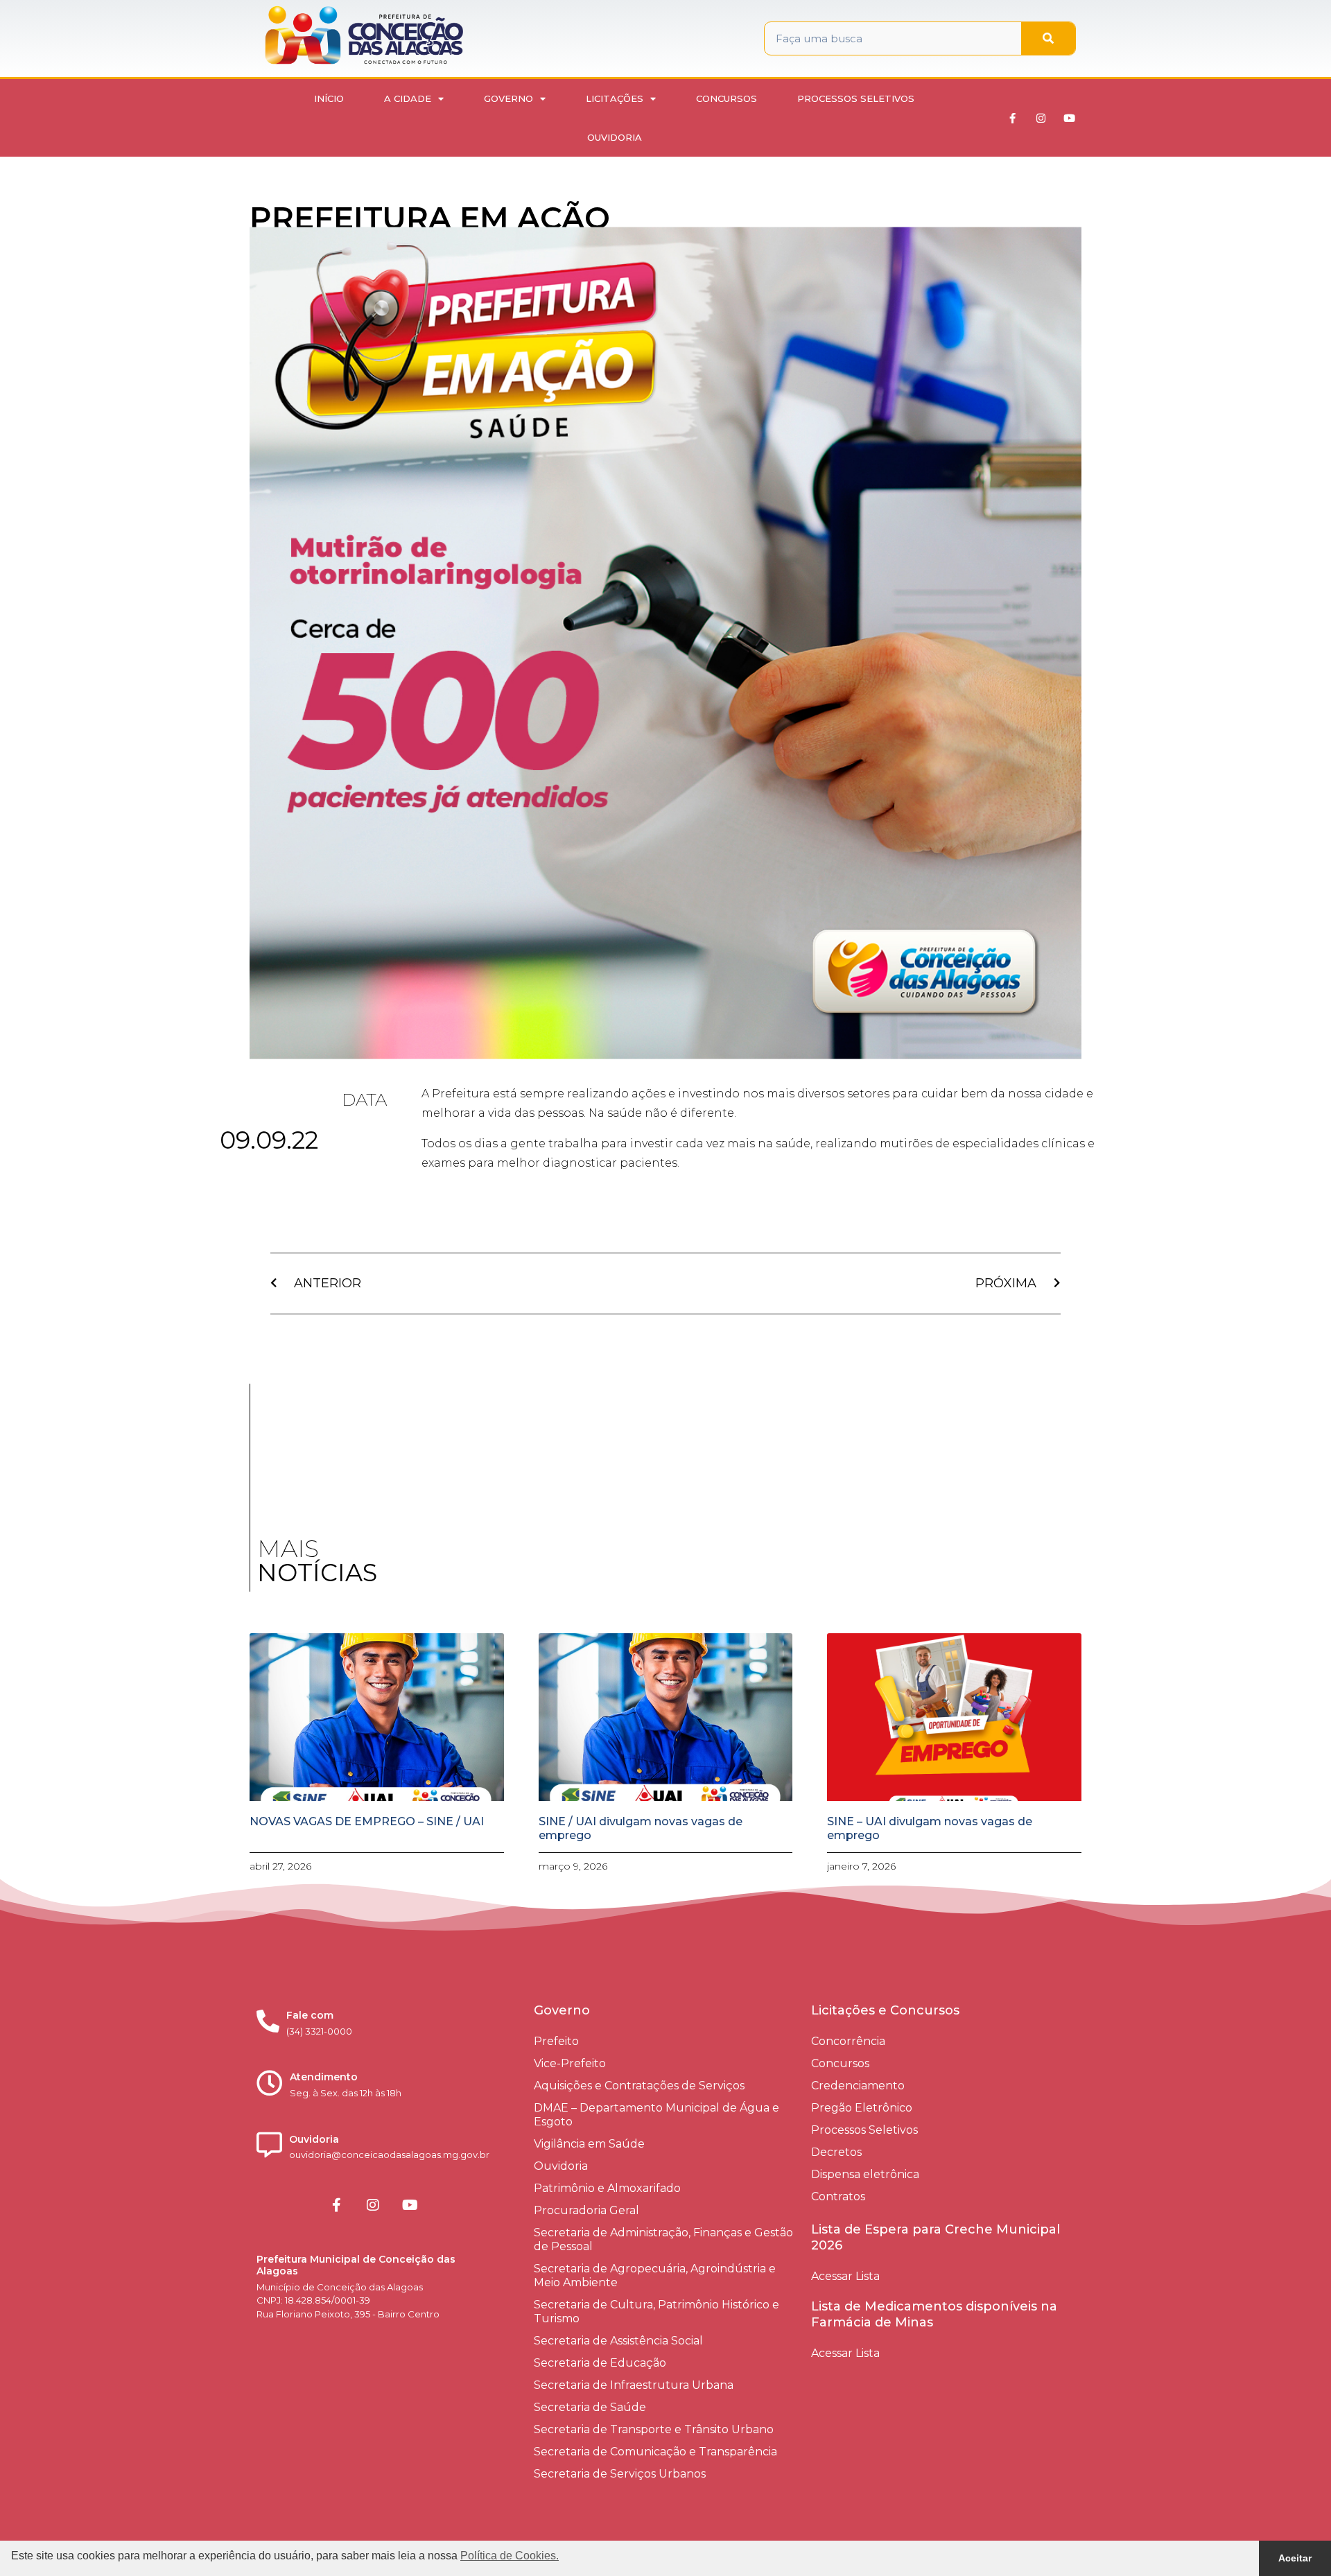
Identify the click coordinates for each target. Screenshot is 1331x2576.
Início (329, 98)
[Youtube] (1070, 118)
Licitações (615, 98)
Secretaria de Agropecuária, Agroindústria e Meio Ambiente (655, 2275)
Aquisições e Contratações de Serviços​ (639, 2086)
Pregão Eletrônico (862, 2108)
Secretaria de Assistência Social (618, 2341)
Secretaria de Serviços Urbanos (620, 2474)
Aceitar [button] (1295, 2558)
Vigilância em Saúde (589, 2144)
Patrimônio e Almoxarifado (607, 2188)
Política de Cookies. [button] (510, 2556)
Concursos (727, 98)
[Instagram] (1041, 118)
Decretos (836, 2152)
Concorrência (848, 2041)
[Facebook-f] (1013, 118)
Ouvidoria (615, 137)
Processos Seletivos (856, 98)
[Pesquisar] (1048, 38)
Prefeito (556, 2041)
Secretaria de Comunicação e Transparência (655, 2452)
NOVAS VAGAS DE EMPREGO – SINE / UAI (367, 1821)
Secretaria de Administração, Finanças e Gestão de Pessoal (663, 2239)
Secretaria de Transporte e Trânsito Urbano (654, 2429)
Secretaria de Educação (600, 2363)
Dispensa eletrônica (865, 2174)
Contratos (838, 2196)
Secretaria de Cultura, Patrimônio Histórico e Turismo (656, 2312)
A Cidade (408, 98)
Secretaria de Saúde (590, 2407)
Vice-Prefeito (570, 2063)
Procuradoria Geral (586, 2210)
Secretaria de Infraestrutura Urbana (634, 2385)
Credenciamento (858, 2086)
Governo (508, 98)
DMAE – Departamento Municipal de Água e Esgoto (656, 2115)
